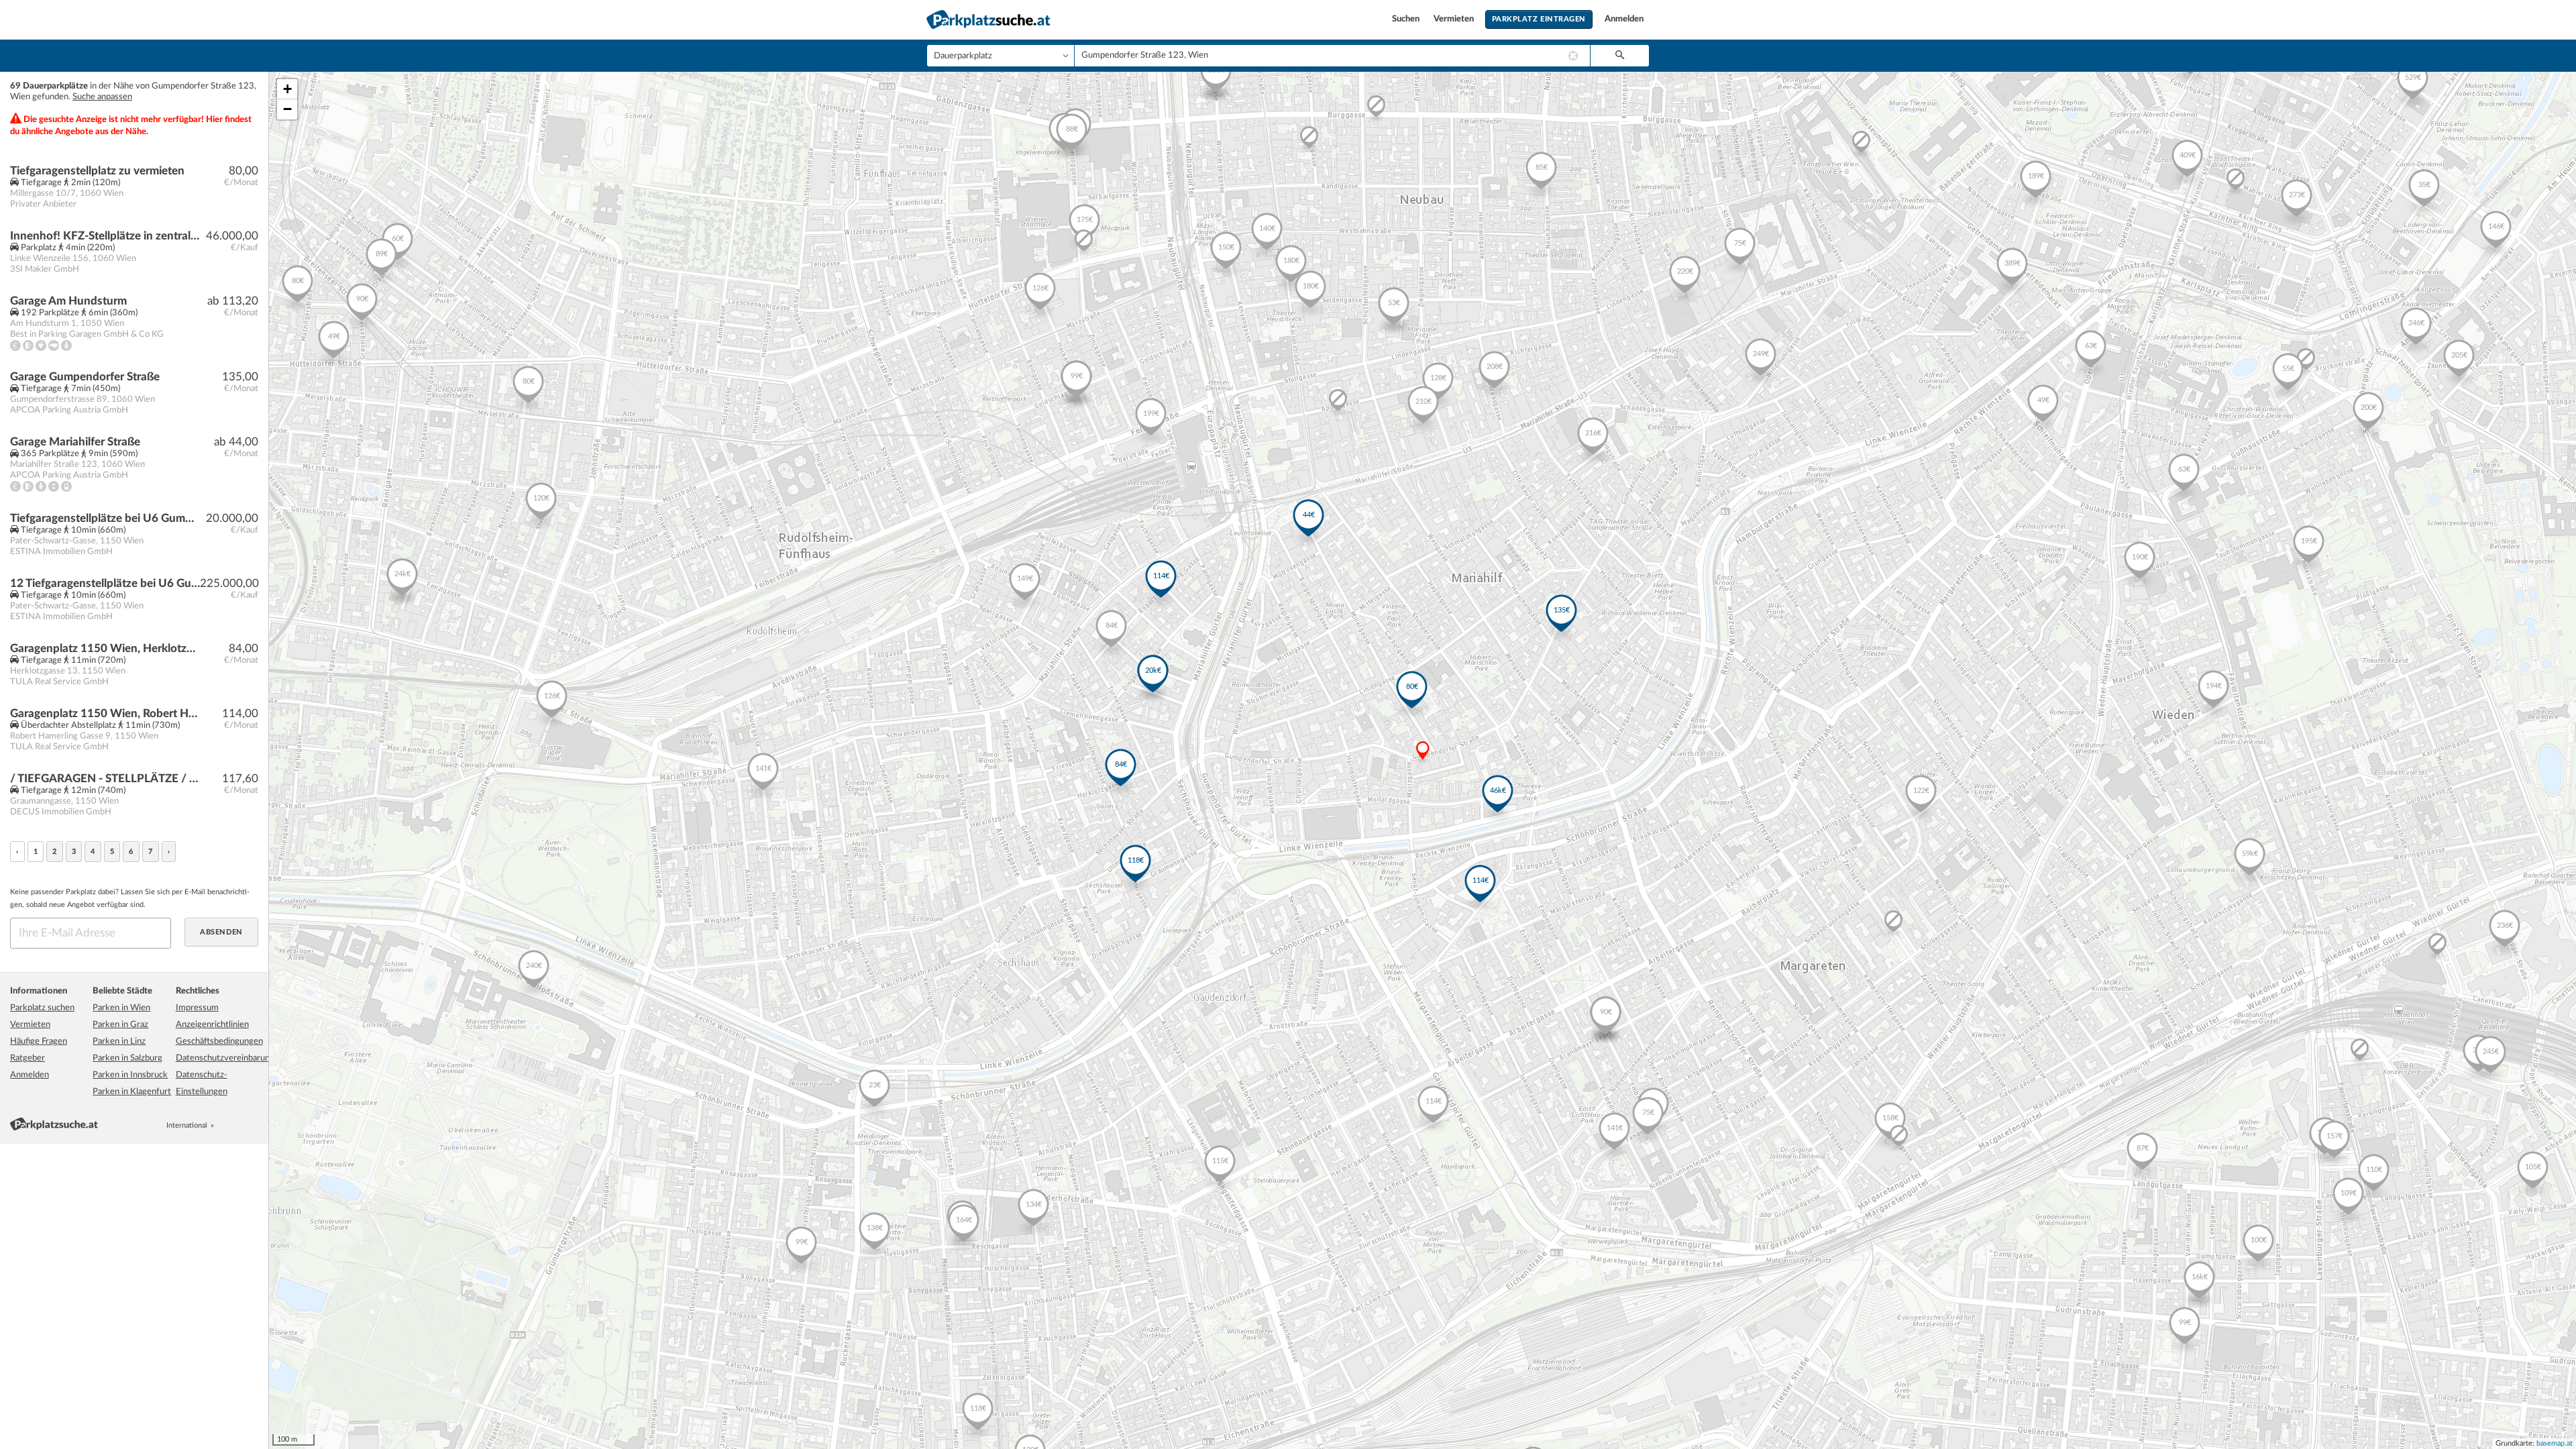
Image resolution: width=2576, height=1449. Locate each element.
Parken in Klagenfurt (132, 1092)
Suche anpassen (102, 97)
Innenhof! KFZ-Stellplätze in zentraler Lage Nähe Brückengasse (105, 236)
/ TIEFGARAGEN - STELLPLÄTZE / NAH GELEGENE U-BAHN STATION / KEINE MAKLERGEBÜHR (105, 779)
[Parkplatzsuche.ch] (238, 1125)
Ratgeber (28, 1058)
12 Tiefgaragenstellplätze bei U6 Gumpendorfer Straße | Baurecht (105, 583)
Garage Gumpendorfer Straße (85, 377)
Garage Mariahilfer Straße (75, 442)
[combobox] (1332, 56)
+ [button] (287, 89)
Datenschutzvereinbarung (225, 1058)
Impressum (197, 1008)
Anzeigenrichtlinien (212, 1025)
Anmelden (1624, 19)
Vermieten (1455, 19)
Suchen (1407, 19)
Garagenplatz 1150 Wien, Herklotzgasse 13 (105, 648)
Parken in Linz (119, 1041)
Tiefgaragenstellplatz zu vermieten (97, 171)
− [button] (287, 109)
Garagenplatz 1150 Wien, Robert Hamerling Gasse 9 (105, 713)
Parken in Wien (121, 1008)
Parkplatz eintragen (1539, 19)
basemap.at (2555, 1443)
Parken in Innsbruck (130, 1075)
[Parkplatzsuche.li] (253, 1125)
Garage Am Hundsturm (68, 301)
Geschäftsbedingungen (219, 1041)
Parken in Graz (120, 1025)
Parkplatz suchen (42, 1008)
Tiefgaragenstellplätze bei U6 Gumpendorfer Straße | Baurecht (105, 518)
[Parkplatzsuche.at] (223, 1125)
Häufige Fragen (39, 1041)
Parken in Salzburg (127, 1058)
